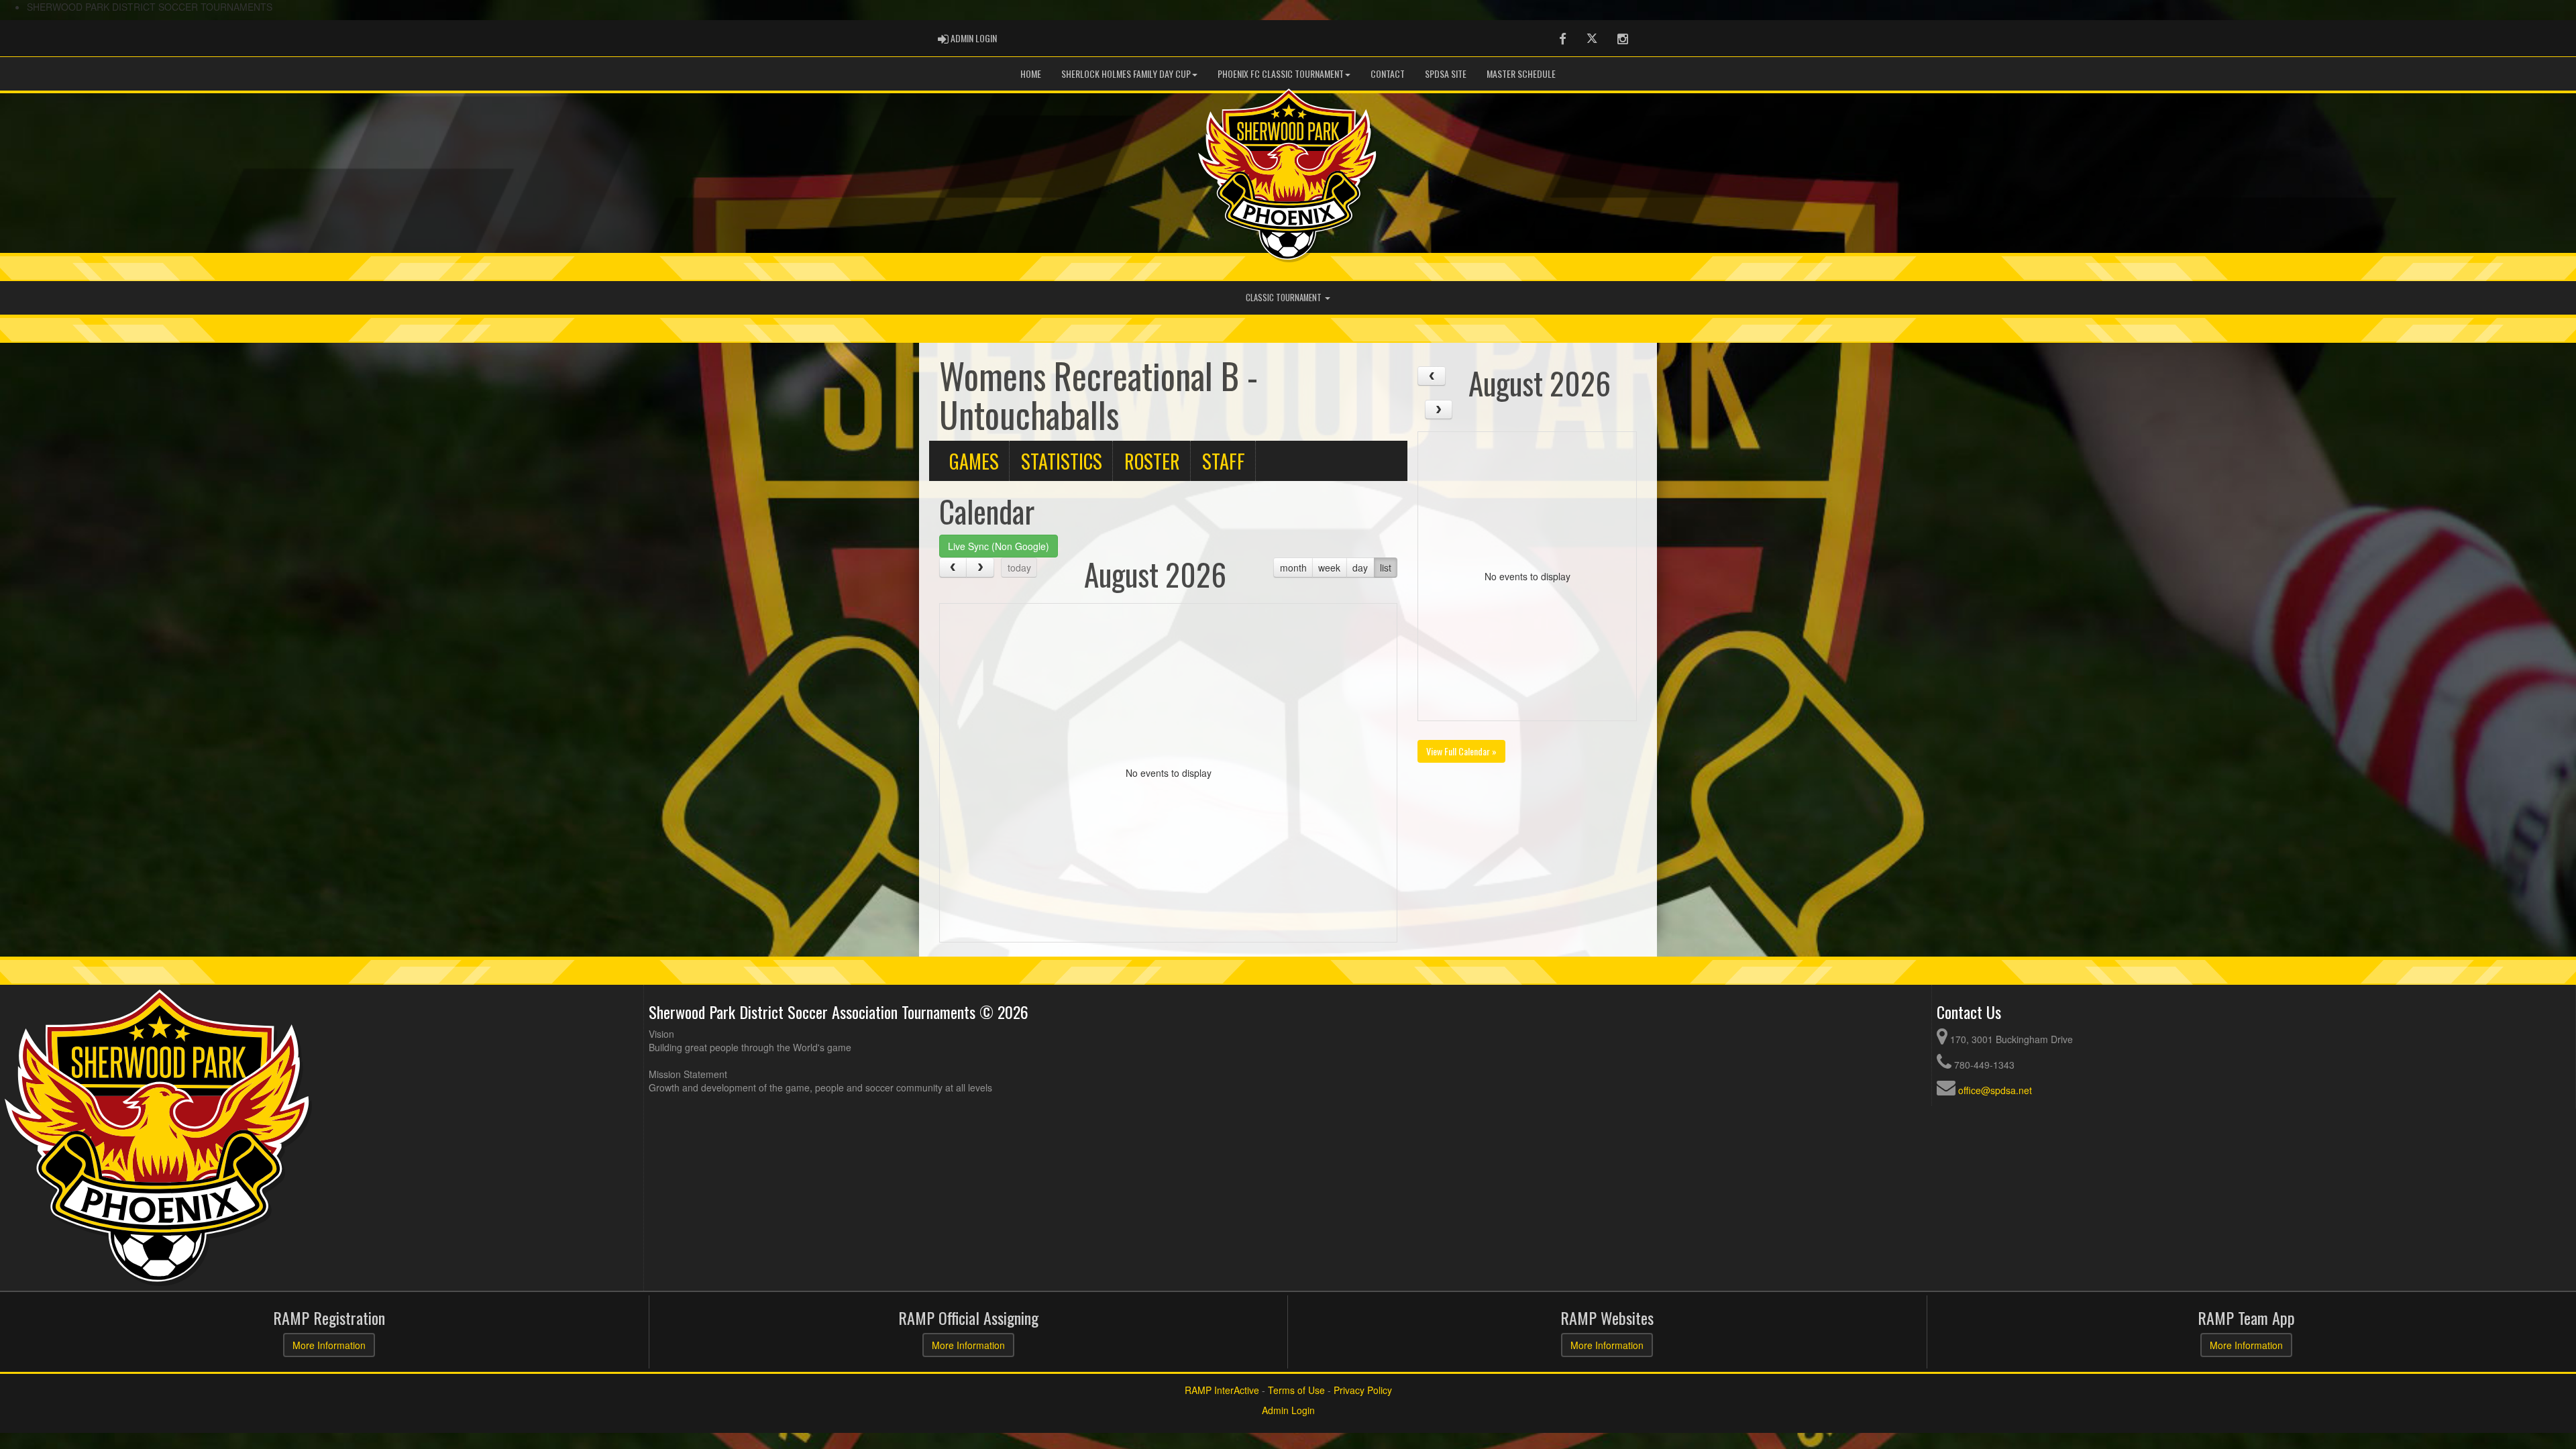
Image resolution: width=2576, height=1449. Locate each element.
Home (1031, 73)
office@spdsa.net (1995, 1090)
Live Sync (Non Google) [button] (999, 546)
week (1329, 568)
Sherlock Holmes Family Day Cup (1126, 73)
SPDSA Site (1446, 73)
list (1386, 568)
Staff (1224, 461)
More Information (329, 1345)
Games (974, 461)
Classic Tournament (1285, 298)
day (1360, 568)
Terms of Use (1296, 1390)
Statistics (1062, 461)
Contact (1388, 73)
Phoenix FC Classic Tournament (1281, 73)
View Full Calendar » (1461, 751)
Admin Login (1288, 1410)
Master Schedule (1521, 73)
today (1019, 568)
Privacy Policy (1363, 1390)
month (1293, 568)
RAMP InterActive (1222, 1390)
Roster (1152, 461)
